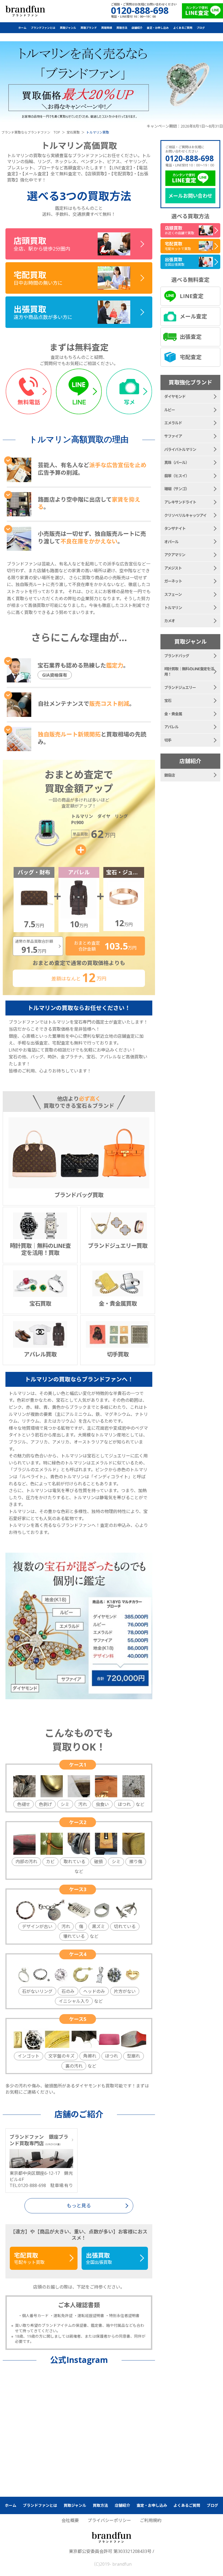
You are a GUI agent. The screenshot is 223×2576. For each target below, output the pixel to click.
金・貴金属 (173, 714)
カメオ (170, 621)
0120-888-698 (190, 158)
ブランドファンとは (43, 28)
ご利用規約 (151, 2520)
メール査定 (193, 316)
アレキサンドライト (180, 502)
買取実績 (107, 28)
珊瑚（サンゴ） (177, 489)
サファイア (173, 436)
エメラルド (173, 423)
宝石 (168, 700)
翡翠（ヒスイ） (177, 476)
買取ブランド (89, 28)
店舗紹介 (137, 28)
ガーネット (173, 581)
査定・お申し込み (158, 28)
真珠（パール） (177, 462)
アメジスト (173, 568)
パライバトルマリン (180, 449)
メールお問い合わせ (190, 196)
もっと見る (79, 2205)
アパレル (171, 727)
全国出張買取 (99, 2258)
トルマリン (173, 608)
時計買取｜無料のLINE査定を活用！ (189, 671)
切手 (168, 740)
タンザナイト (175, 528)
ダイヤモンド (175, 396)
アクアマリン (175, 555)
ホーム (22, 28)
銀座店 (170, 775)
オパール (171, 542)
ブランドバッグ (177, 656)
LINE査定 (192, 296)
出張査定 (191, 337)
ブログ (201, 28)
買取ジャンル (68, 28)
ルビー (170, 410)
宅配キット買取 (29, 2258)
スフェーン (173, 594)
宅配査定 (191, 357)
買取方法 (122, 28)
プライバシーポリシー (109, 2520)
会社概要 (70, 2520)
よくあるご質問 (183, 28)
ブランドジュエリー (180, 687)
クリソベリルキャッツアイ (185, 515)
